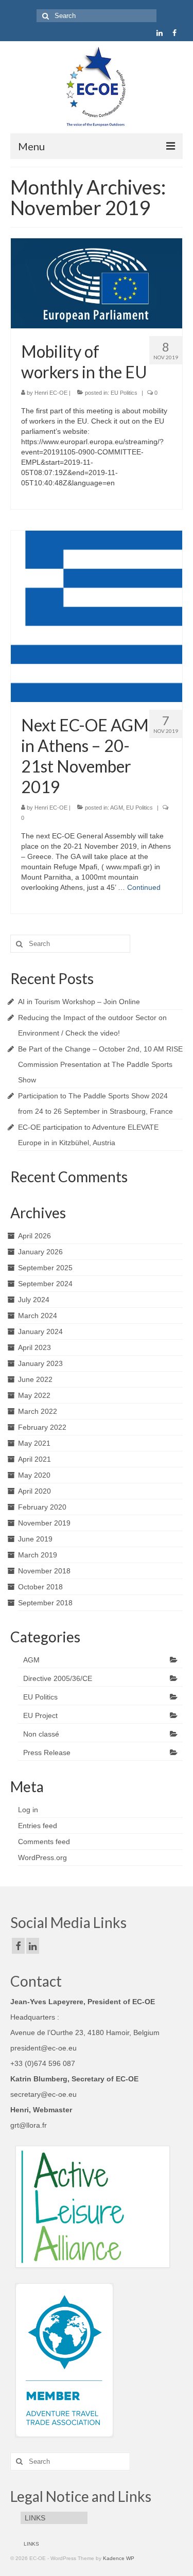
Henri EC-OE (51, 393)
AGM (117, 808)
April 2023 (34, 1347)
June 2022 (35, 1379)
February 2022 (42, 1427)
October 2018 (40, 1587)
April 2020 (34, 1491)
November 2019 (44, 1523)
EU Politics (124, 393)
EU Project (40, 1715)
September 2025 (45, 1268)
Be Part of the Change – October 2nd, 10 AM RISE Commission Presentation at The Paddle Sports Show (100, 1064)
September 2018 (45, 1603)
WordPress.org (42, 1857)
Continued (144, 887)
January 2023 (40, 1363)
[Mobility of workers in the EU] (97, 283)
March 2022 (38, 1411)
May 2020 (34, 1475)
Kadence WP (119, 2558)
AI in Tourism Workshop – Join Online (79, 1002)
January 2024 (40, 1331)
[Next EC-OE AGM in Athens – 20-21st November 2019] (97, 616)
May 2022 (34, 1395)
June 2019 (35, 1539)
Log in (28, 1810)
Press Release (47, 1753)
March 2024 (38, 1316)
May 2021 (34, 1443)
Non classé (41, 1734)
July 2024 (34, 1300)
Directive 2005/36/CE (58, 1678)
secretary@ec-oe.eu (43, 2094)
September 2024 (45, 1284)
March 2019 (38, 1555)
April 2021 (34, 1459)
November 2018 (44, 1571)
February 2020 (42, 1507)
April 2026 (34, 1236)
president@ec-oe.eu (43, 2048)
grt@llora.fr (29, 2125)
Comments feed (44, 1842)
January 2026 (40, 1252)
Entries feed (38, 1826)
